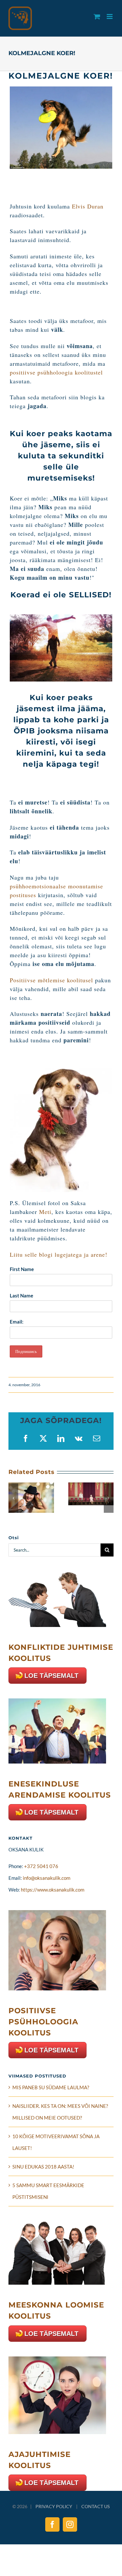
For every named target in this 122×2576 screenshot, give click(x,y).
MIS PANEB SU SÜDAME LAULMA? (51, 2087)
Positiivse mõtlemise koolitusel (51, 980)
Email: (17, 1322)
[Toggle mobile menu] (110, 16)
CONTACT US (95, 2506)
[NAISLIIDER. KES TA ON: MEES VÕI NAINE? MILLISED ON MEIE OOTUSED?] (91, 1485)
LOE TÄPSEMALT (51, 1676)
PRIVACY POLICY (54, 2506)
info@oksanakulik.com (47, 1878)
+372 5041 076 (41, 1866)
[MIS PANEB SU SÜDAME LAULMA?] (31, 1485)
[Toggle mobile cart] (97, 16)
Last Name (21, 1296)
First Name (22, 1269)
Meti (45, 1212)
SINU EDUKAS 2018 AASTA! (43, 2167)
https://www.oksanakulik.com (53, 1890)
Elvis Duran (88, 206)
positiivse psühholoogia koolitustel (56, 372)
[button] (13, 1498)
